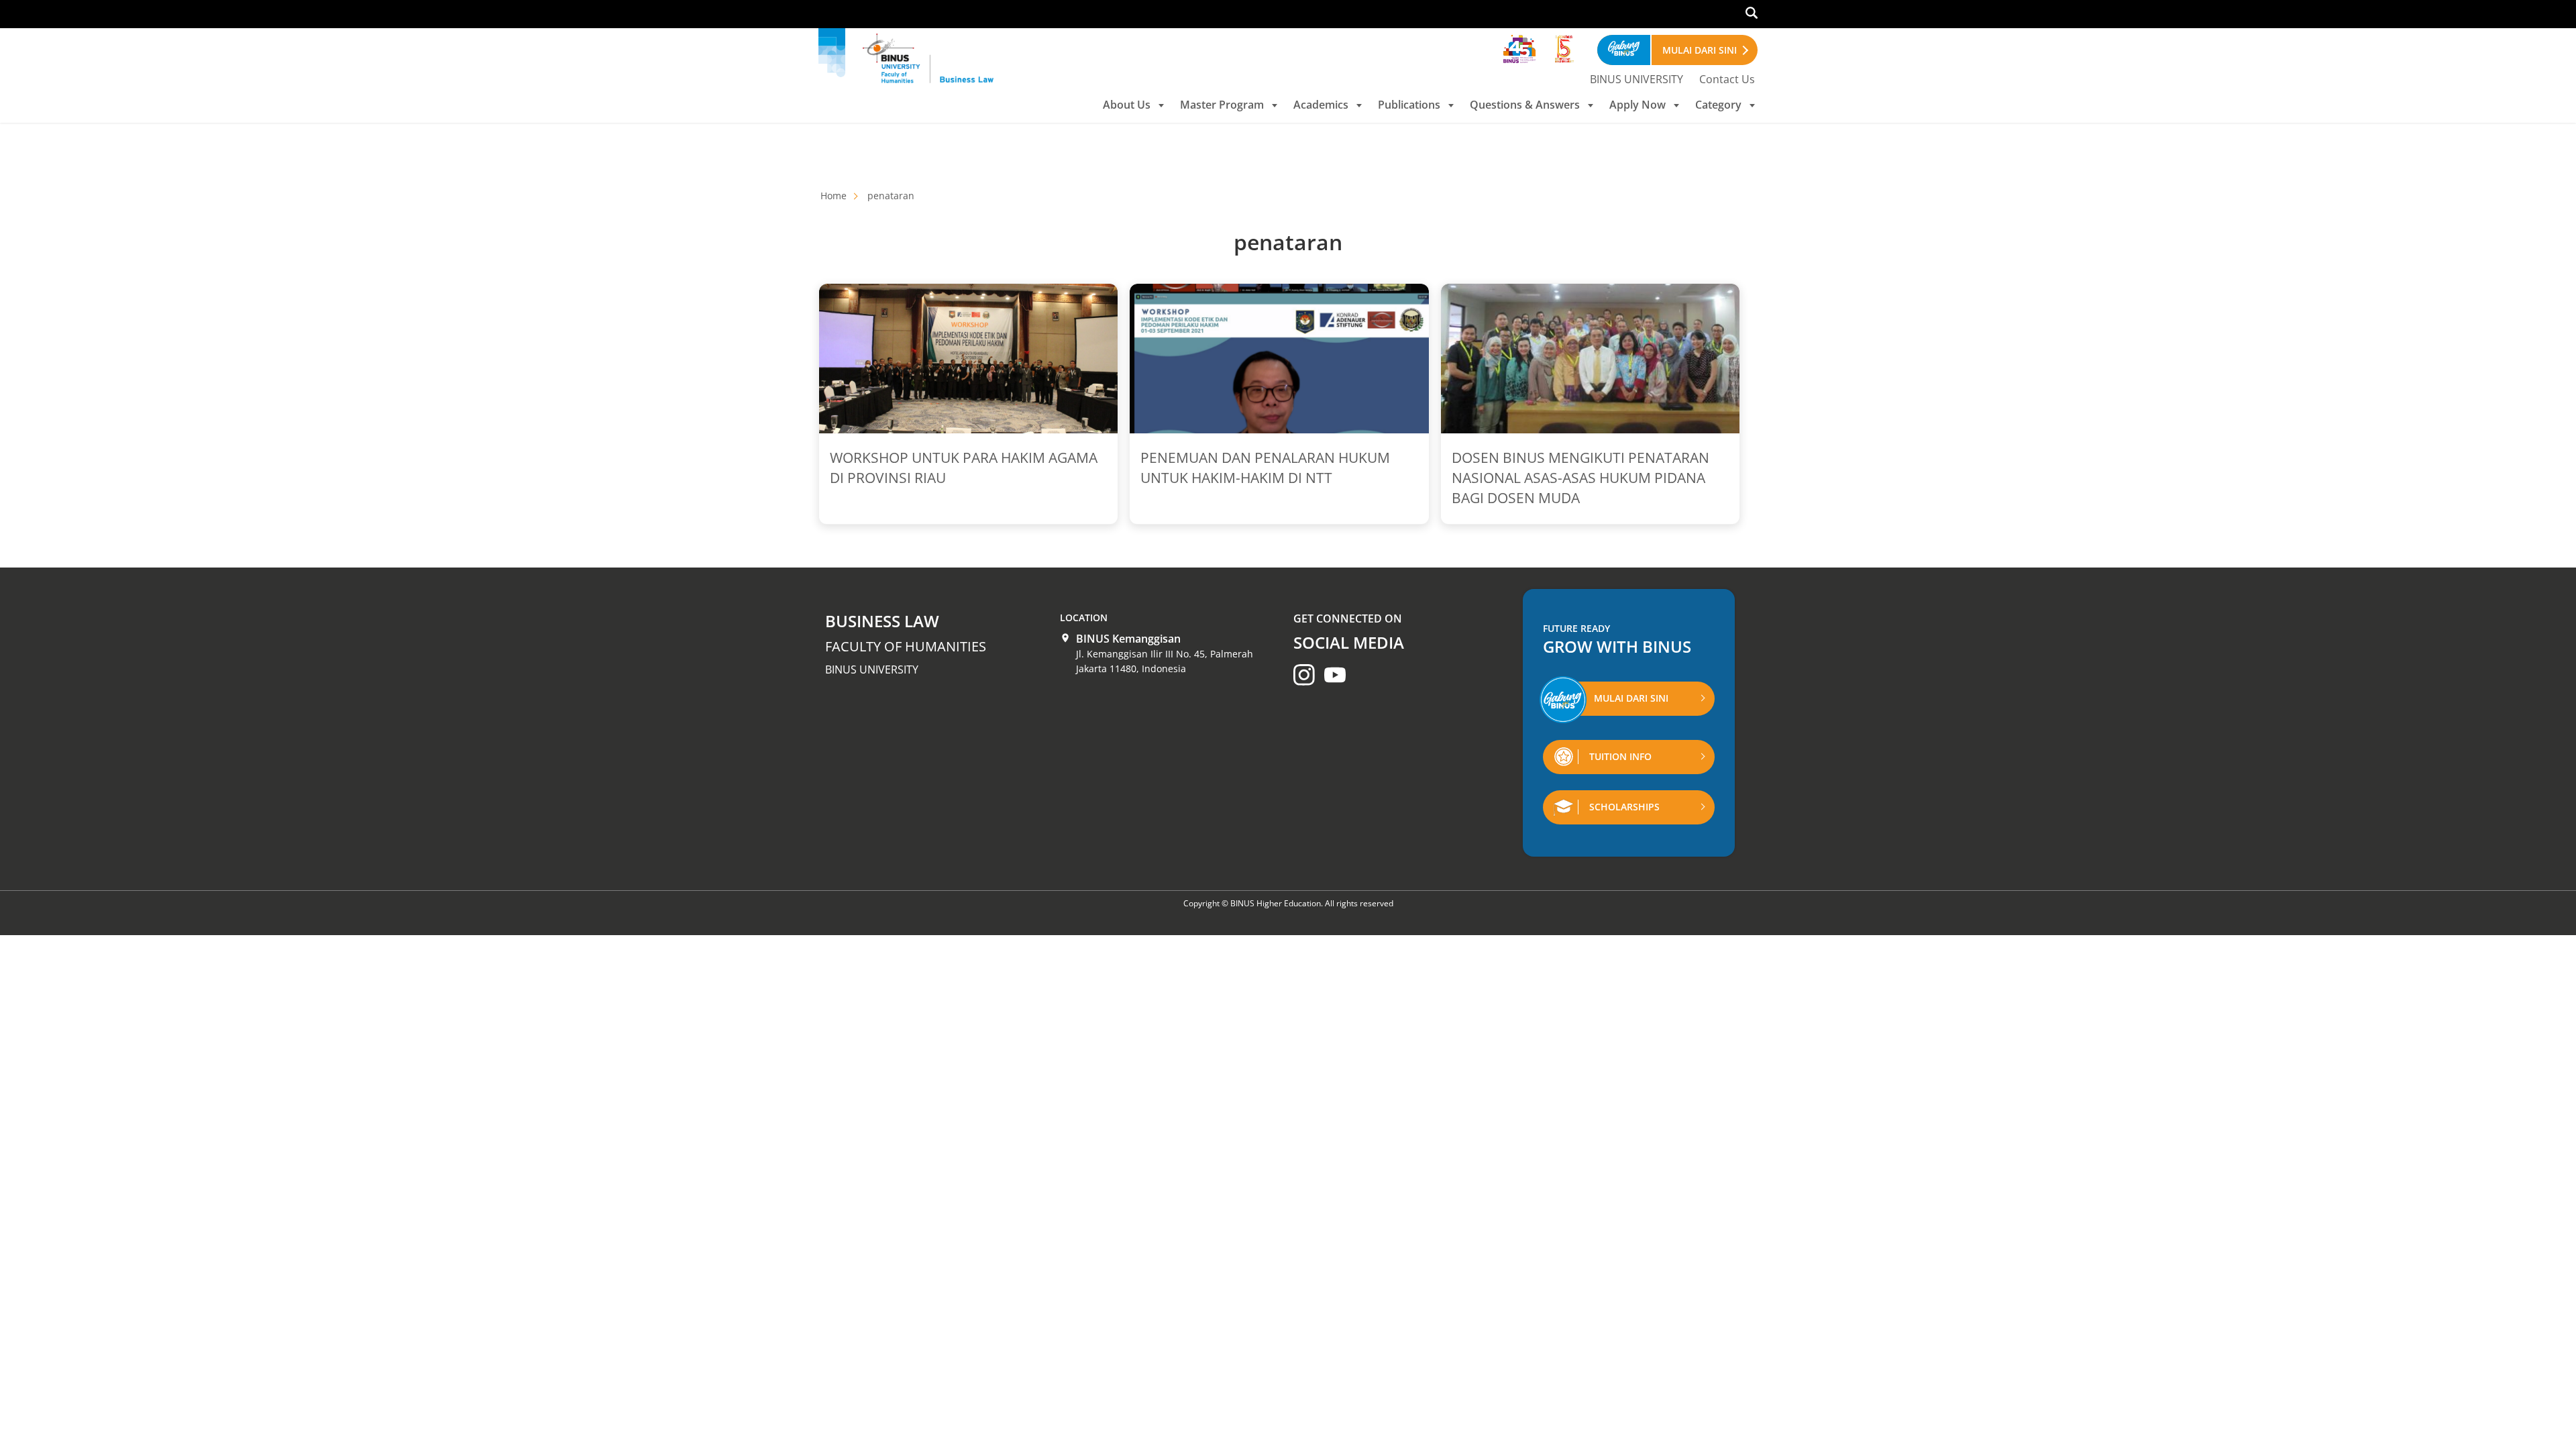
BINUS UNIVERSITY (1636, 79)
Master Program (1222, 105)
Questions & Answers (1525, 105)
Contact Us (1727, 79)
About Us (1127, 105)
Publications (1409, 105)
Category (1718, 105)
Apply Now (1638, 105)
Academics (1321, 105)
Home (834, 196)
